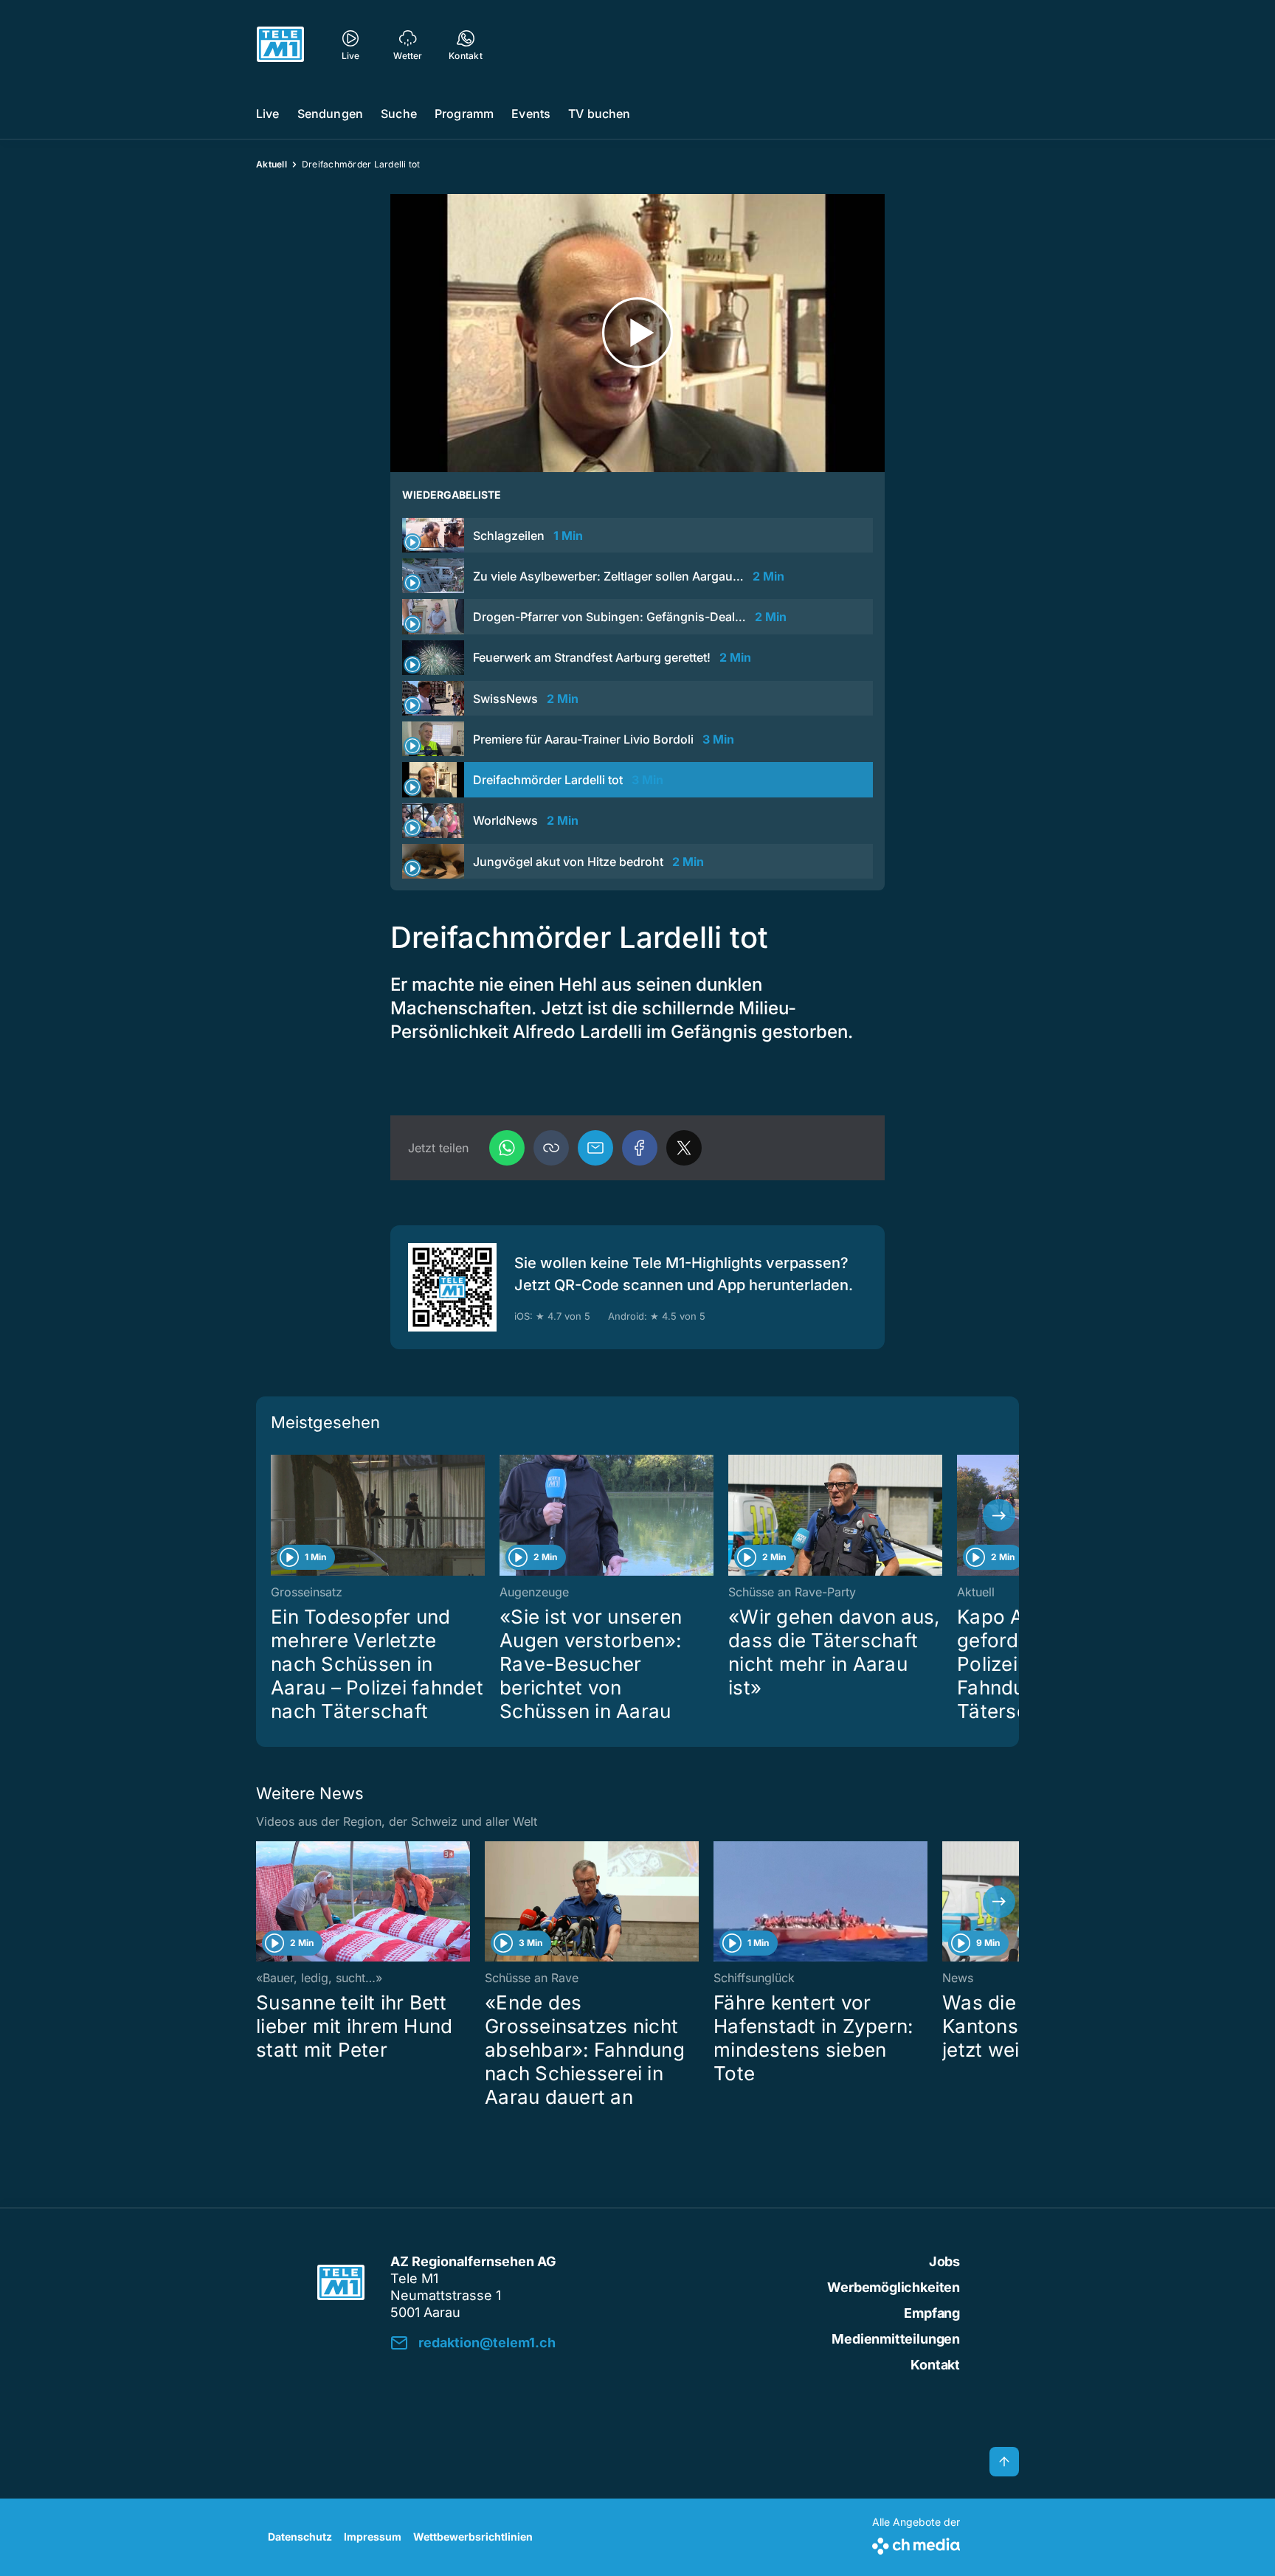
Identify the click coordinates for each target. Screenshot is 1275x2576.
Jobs (944, 2261)
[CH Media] (916, 2543)
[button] (551, 1148)
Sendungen (330, 114)
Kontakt (935, 2365)
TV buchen (599, 114)
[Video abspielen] (637, 333)
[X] (684, 1148)
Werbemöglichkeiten (894, 2287)
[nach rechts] (999, 1515)
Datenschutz (300, 2537)
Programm (464, 114)
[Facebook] (640, 1148)
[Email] (595, 1148)
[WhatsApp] (507, 1148)
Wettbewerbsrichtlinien (473, 2537)
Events (531, 114)
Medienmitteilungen (896, 2339)
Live (268, 114)
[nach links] (276, 1515)
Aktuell (272, 164)
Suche (399, 114)
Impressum (373, 2537)
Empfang (932, 2313)
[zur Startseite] (280, 44)
